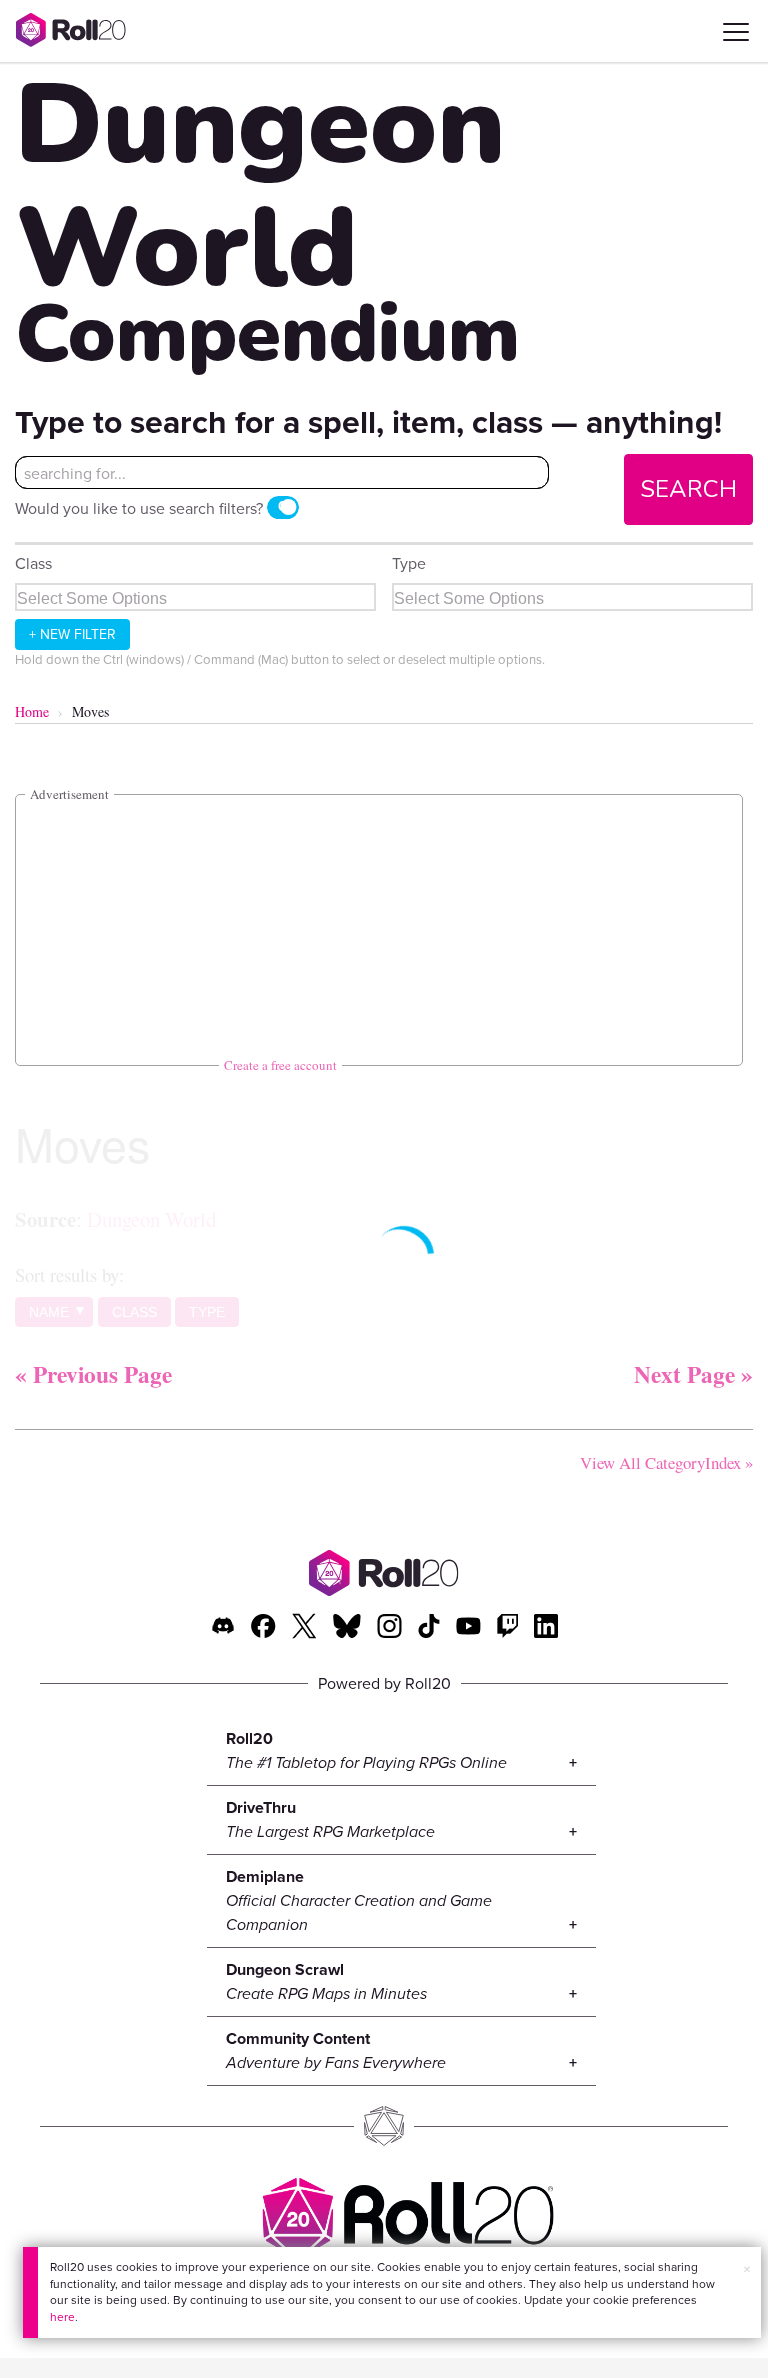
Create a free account (280, 1065)
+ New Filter (72, 634)
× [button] (747, 2269)
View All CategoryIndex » (666, 1462)
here (62, 2316)
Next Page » (693, 1374)
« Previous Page (93, 1374)
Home (32, 711)
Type (409, 563)
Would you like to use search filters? (139, 508)
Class (33, 563)
